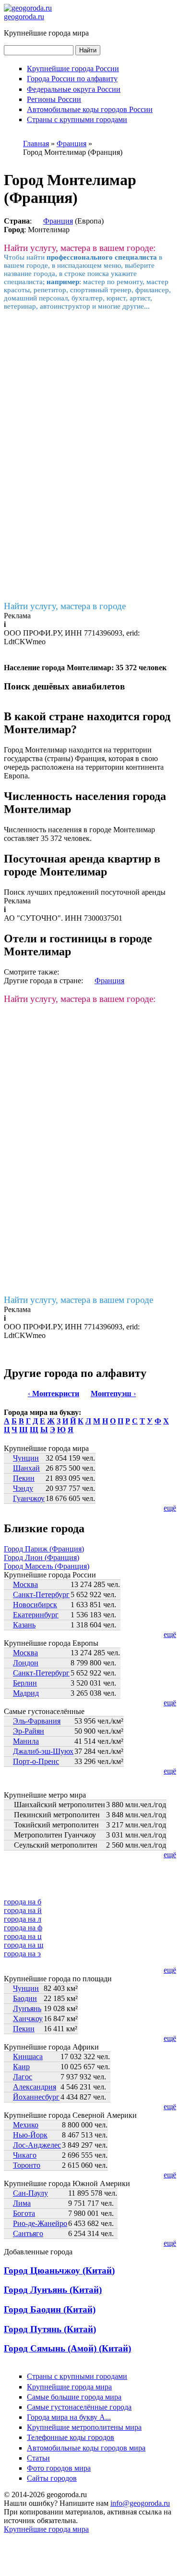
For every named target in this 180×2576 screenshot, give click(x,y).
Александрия (35, 2087)
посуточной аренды (133, 892)
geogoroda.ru (24, 17)
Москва (25, 1584)
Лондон (26, 1663)
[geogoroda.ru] (28, 8)
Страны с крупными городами (77, 119)
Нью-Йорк (30, 2135)
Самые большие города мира (74, 2397)
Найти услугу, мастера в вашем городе (78, 1300)
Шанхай (26, 1468)
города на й (23, 1910)
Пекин (24, 1478)
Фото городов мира (59, 2468)
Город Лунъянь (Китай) (53, 2290)
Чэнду (23, 1488)
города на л (23, 1919)
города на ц (23, 1936)
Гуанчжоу (29, 1498)
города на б (23, 1902)
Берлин (25, 1683)
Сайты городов (52, 2478)
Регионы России (54, 99)
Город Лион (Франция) (42, 1557)
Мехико (26, 2125)
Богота (24, 2213)
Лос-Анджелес (37, 2145)
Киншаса (28, 2057)
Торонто (27, 2165)
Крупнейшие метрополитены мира (84, 2427)
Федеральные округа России (74, 89)
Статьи (38, 2458)
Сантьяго (28, 2233)
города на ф (23, 1928)
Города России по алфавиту (72, 79)
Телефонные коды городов (71, 2437)
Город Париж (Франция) (44, 1549)
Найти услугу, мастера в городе (65, 606)
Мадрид (26, 1693)
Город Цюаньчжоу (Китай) (59, 2270)
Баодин (25, 1998)
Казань (24, 1625)
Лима (22, 2203)
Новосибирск (35, 1605)
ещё (170, 1508)
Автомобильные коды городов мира (86, 2448)
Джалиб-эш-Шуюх (43, 1751)
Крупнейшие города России (73, 69)
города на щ (24, 1945)
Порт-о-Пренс (36, 1761)
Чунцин (26, 1458)
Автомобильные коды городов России (90, 109)
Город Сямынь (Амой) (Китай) (67, 2348)
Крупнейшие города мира (69, 2387)
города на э (22, 1954)
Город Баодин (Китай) (50, 2309)
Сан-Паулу (30, 2193)
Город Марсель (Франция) (47, 1566)
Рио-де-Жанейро (40, 2223)
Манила (26, 1741)
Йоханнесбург (36, 2097)
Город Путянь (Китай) (50, 2329)
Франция (58, 221)
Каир (21, 2067)
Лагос (23, 2077)
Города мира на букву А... (69, 2417)
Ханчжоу (28, 2019)
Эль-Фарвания (37, 1721)
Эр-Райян (29, 1731)
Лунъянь (27, 2008)
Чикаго (25, 2155)
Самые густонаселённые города (79, 2407)
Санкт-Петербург (41, 1594)
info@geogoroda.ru (140, 2503)
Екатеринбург (36, 1615)
